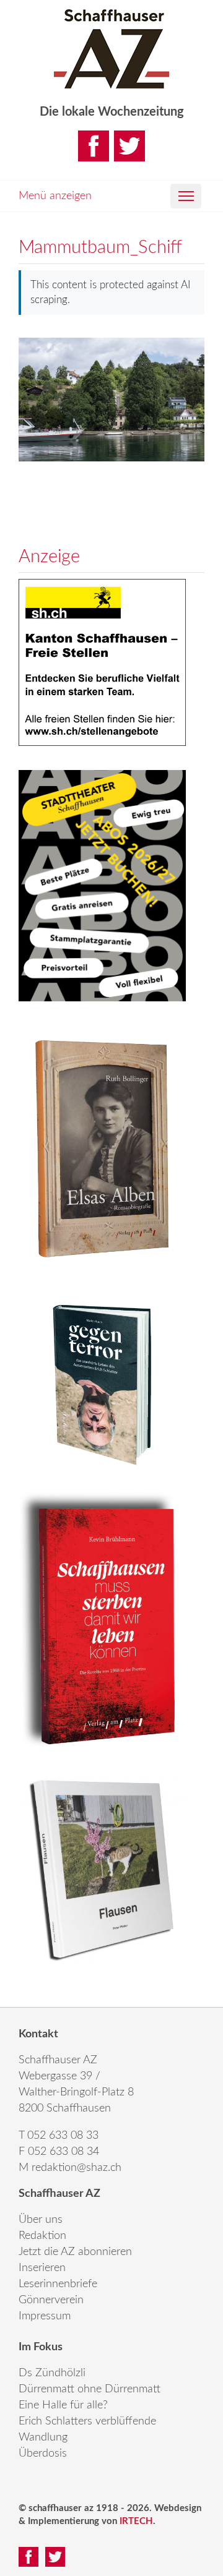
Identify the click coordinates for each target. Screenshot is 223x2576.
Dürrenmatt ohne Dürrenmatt (90, 2389)
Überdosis (43, 2454)
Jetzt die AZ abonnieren (75, 2252)
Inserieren (42, 2268)
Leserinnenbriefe (58, 2284)
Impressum (45, 2316)
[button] (186, 196)
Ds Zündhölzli (52, 2373)
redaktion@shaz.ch (77, 2168)
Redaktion (42, 2236)
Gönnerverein (51, 2300)
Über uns (41, 2220)
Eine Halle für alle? (63, 2405)
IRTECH (136, 2521)
